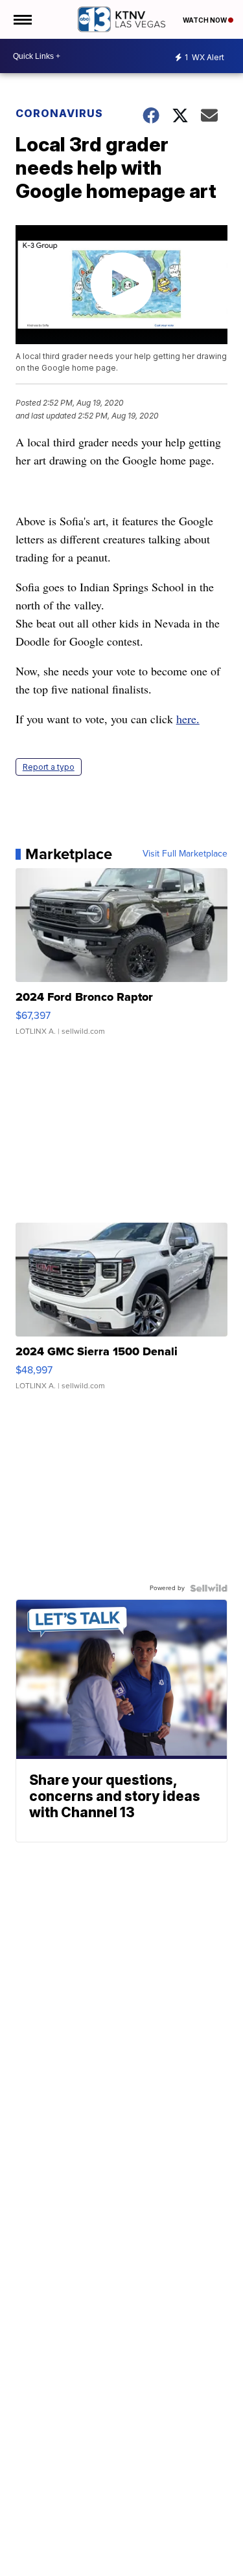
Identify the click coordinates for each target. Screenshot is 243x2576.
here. (188, 719)
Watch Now (205, 20)
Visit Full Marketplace (185, 854)
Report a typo (49, 767)
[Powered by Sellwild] (209, 1588)
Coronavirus (59, 113)
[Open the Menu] (22, 19)
